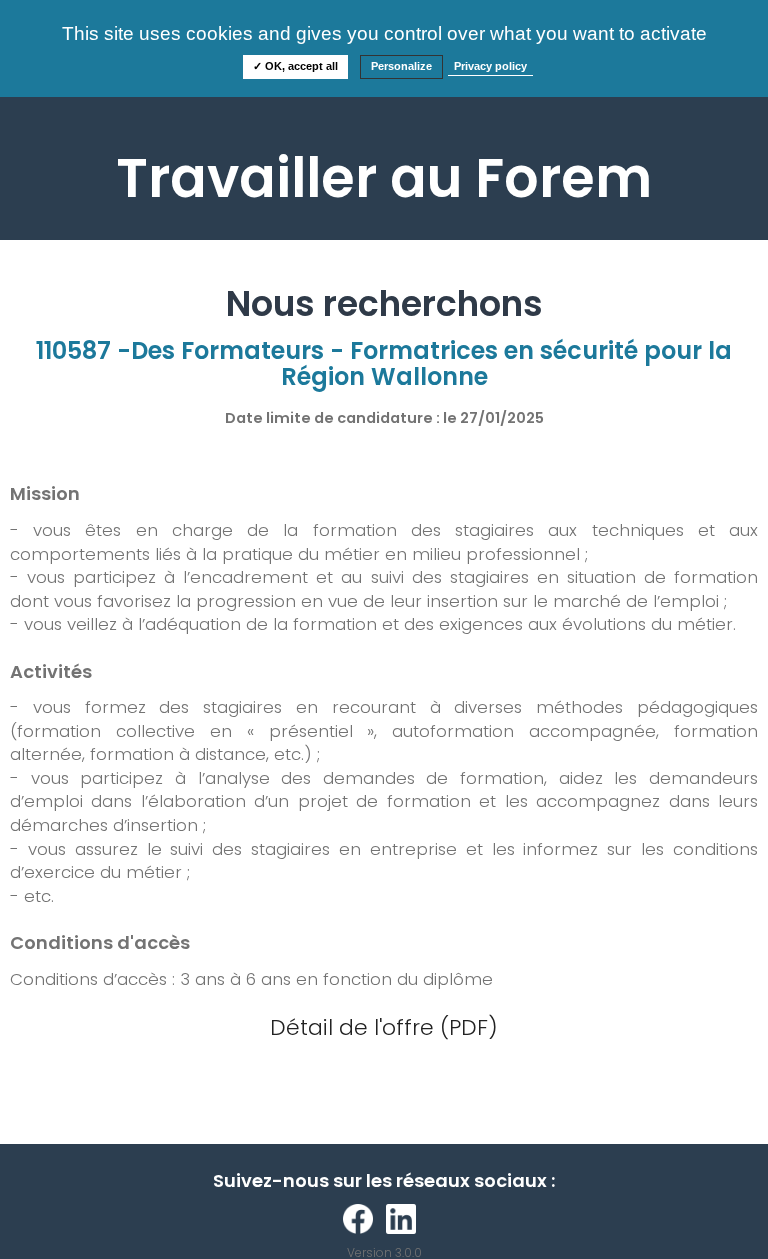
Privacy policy (490, 66)
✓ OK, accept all (295, 66)
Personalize (401, 66)
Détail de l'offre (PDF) (384, 1027)
